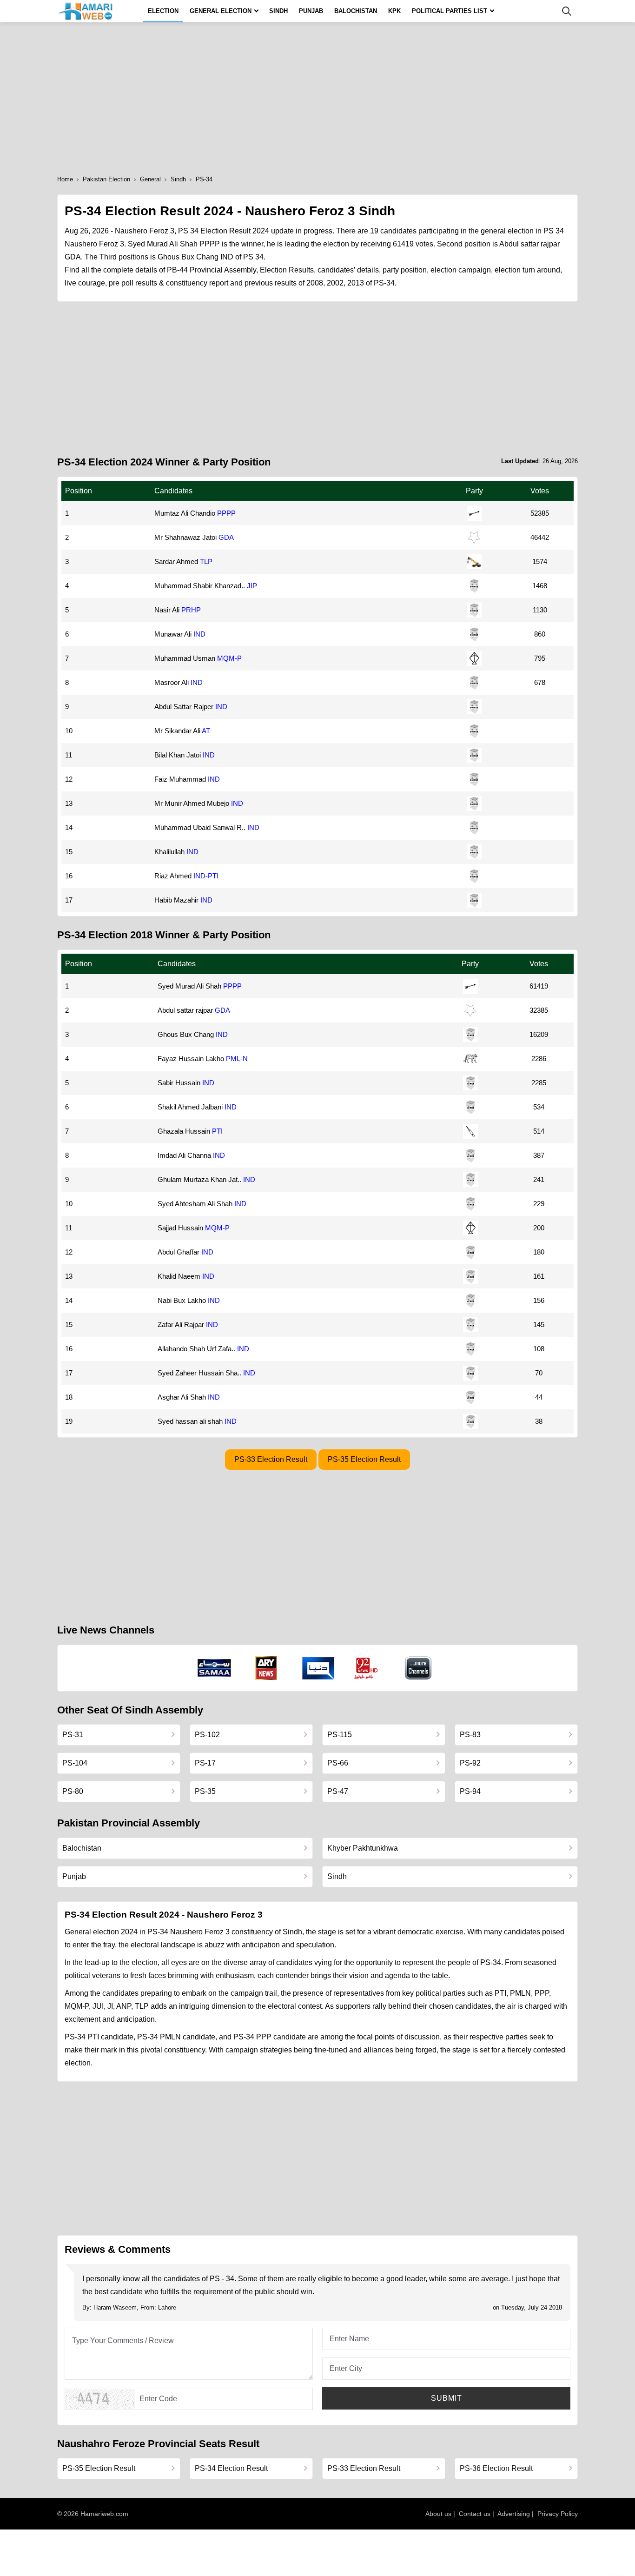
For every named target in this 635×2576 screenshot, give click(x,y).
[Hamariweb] (86, 11)
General (150, 179)
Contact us (475, 2514)
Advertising (514, 2514)
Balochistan (356, 11)
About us (438, 2514)
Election (163, 11)
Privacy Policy (558, 2514)
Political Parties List (450, 11)
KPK (394, 11)
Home (65, 179)
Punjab (311, 11)
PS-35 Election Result (364, 1459)
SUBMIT (446, 2398)
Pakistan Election (106, 179)
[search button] (567, 11)
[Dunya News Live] (318, 1668)
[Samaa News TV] (214, 1668)
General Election (221, 11)
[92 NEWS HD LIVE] (367, 1668)
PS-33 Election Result (271, 1459)
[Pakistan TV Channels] (418, 1668)
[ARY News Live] (266, 1668)
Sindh (278, 11)
